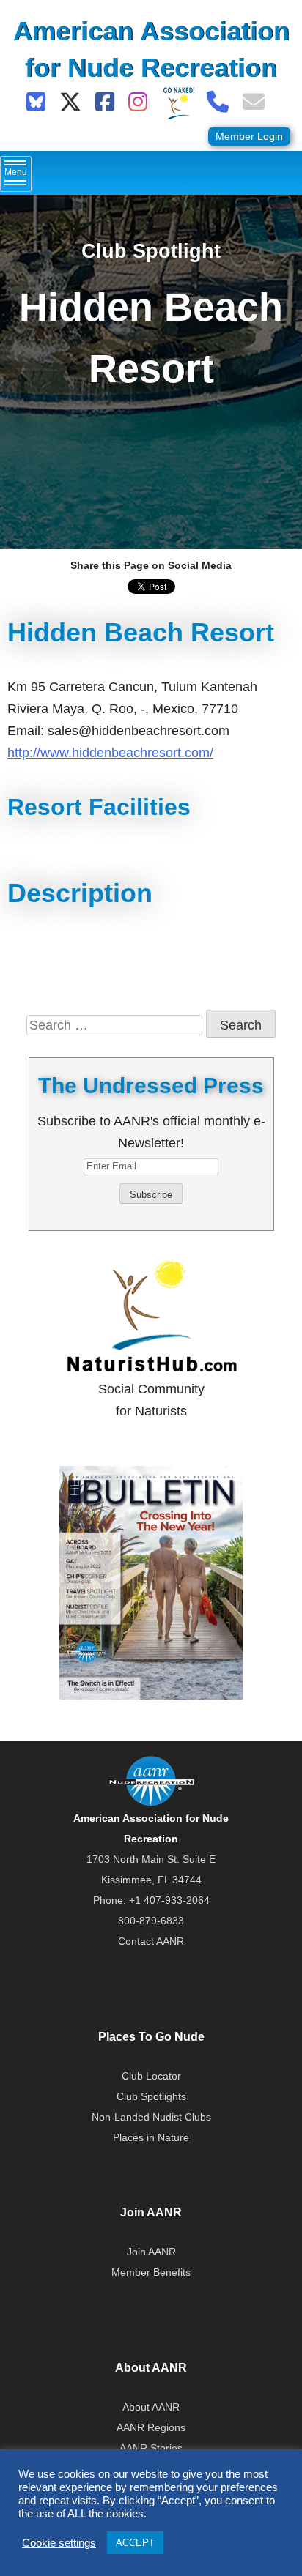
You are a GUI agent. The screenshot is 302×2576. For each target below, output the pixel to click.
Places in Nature (151, 2137)
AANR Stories (151, 2448)
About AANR (151, 2407)
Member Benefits (151, 2272)
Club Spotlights (151, 2096)
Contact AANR (151, 1941)
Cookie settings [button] (59, 2543)
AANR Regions (151, 2427)
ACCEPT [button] (135, 2543)
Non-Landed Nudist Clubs (151, 2117)
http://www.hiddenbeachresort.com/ (110, 753)
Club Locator (151, 2076)
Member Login (249, 136)
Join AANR (151, 2252)
